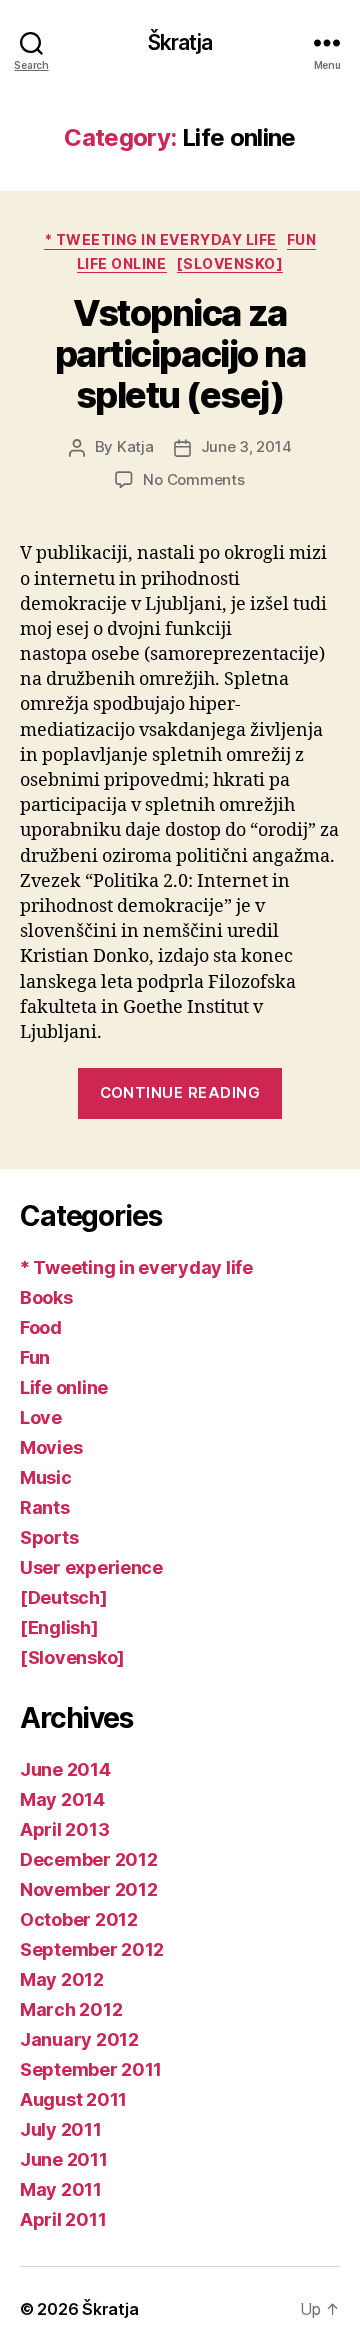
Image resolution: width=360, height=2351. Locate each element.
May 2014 (62, 1799)
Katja (135, 446)
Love (41, 1417)
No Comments (193, 479)
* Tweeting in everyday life (160, 239)
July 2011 (61, 2129)
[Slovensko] (230, 263)
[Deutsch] (64, 1597)
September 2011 (91, 2069)
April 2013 (64, 1829)
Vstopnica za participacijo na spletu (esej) (180, 354)
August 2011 (73, 2099)
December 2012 (89, 1859)
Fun (302, 239)
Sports (49, 1537)
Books (46, 1297)
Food (41, 1327)
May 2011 (61, 2189)
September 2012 (92, 1949)
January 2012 (79, 2039)
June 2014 (65, 1769)
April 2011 (63, 2219)
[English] (59, 1627)
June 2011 (64, 2159)
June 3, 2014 (246, 446)
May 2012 (62, 1979)
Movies (51, 1447)
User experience (91, 1567)
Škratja (180, 42)
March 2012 (71, 2009)
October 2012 (79, 1919)
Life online (122, 263)
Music (46, 1477)
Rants (45, 1507)
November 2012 (89, 1889)
